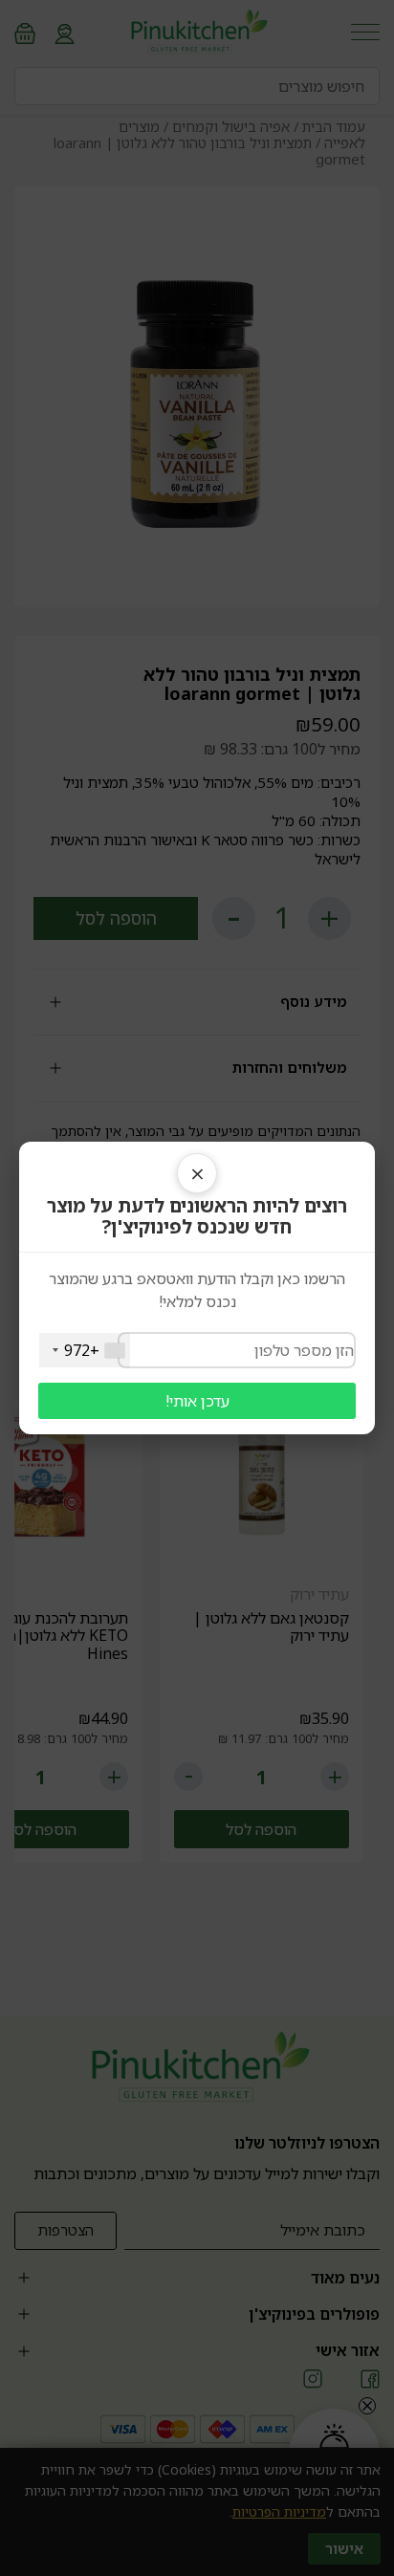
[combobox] (85, 1350)
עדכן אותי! (197, 1401)
